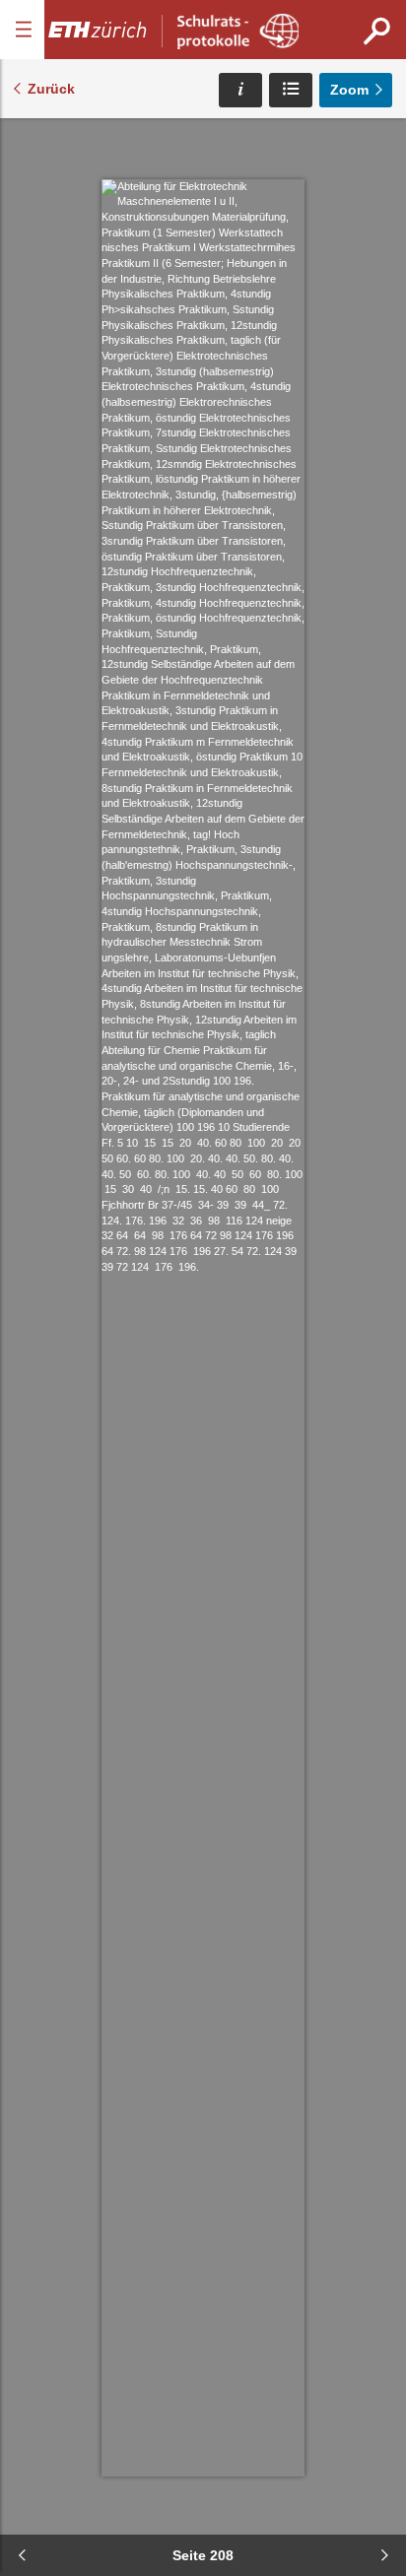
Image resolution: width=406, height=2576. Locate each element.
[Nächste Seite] (384, 2555)
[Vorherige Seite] (22, 2555)
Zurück (51, 89)
